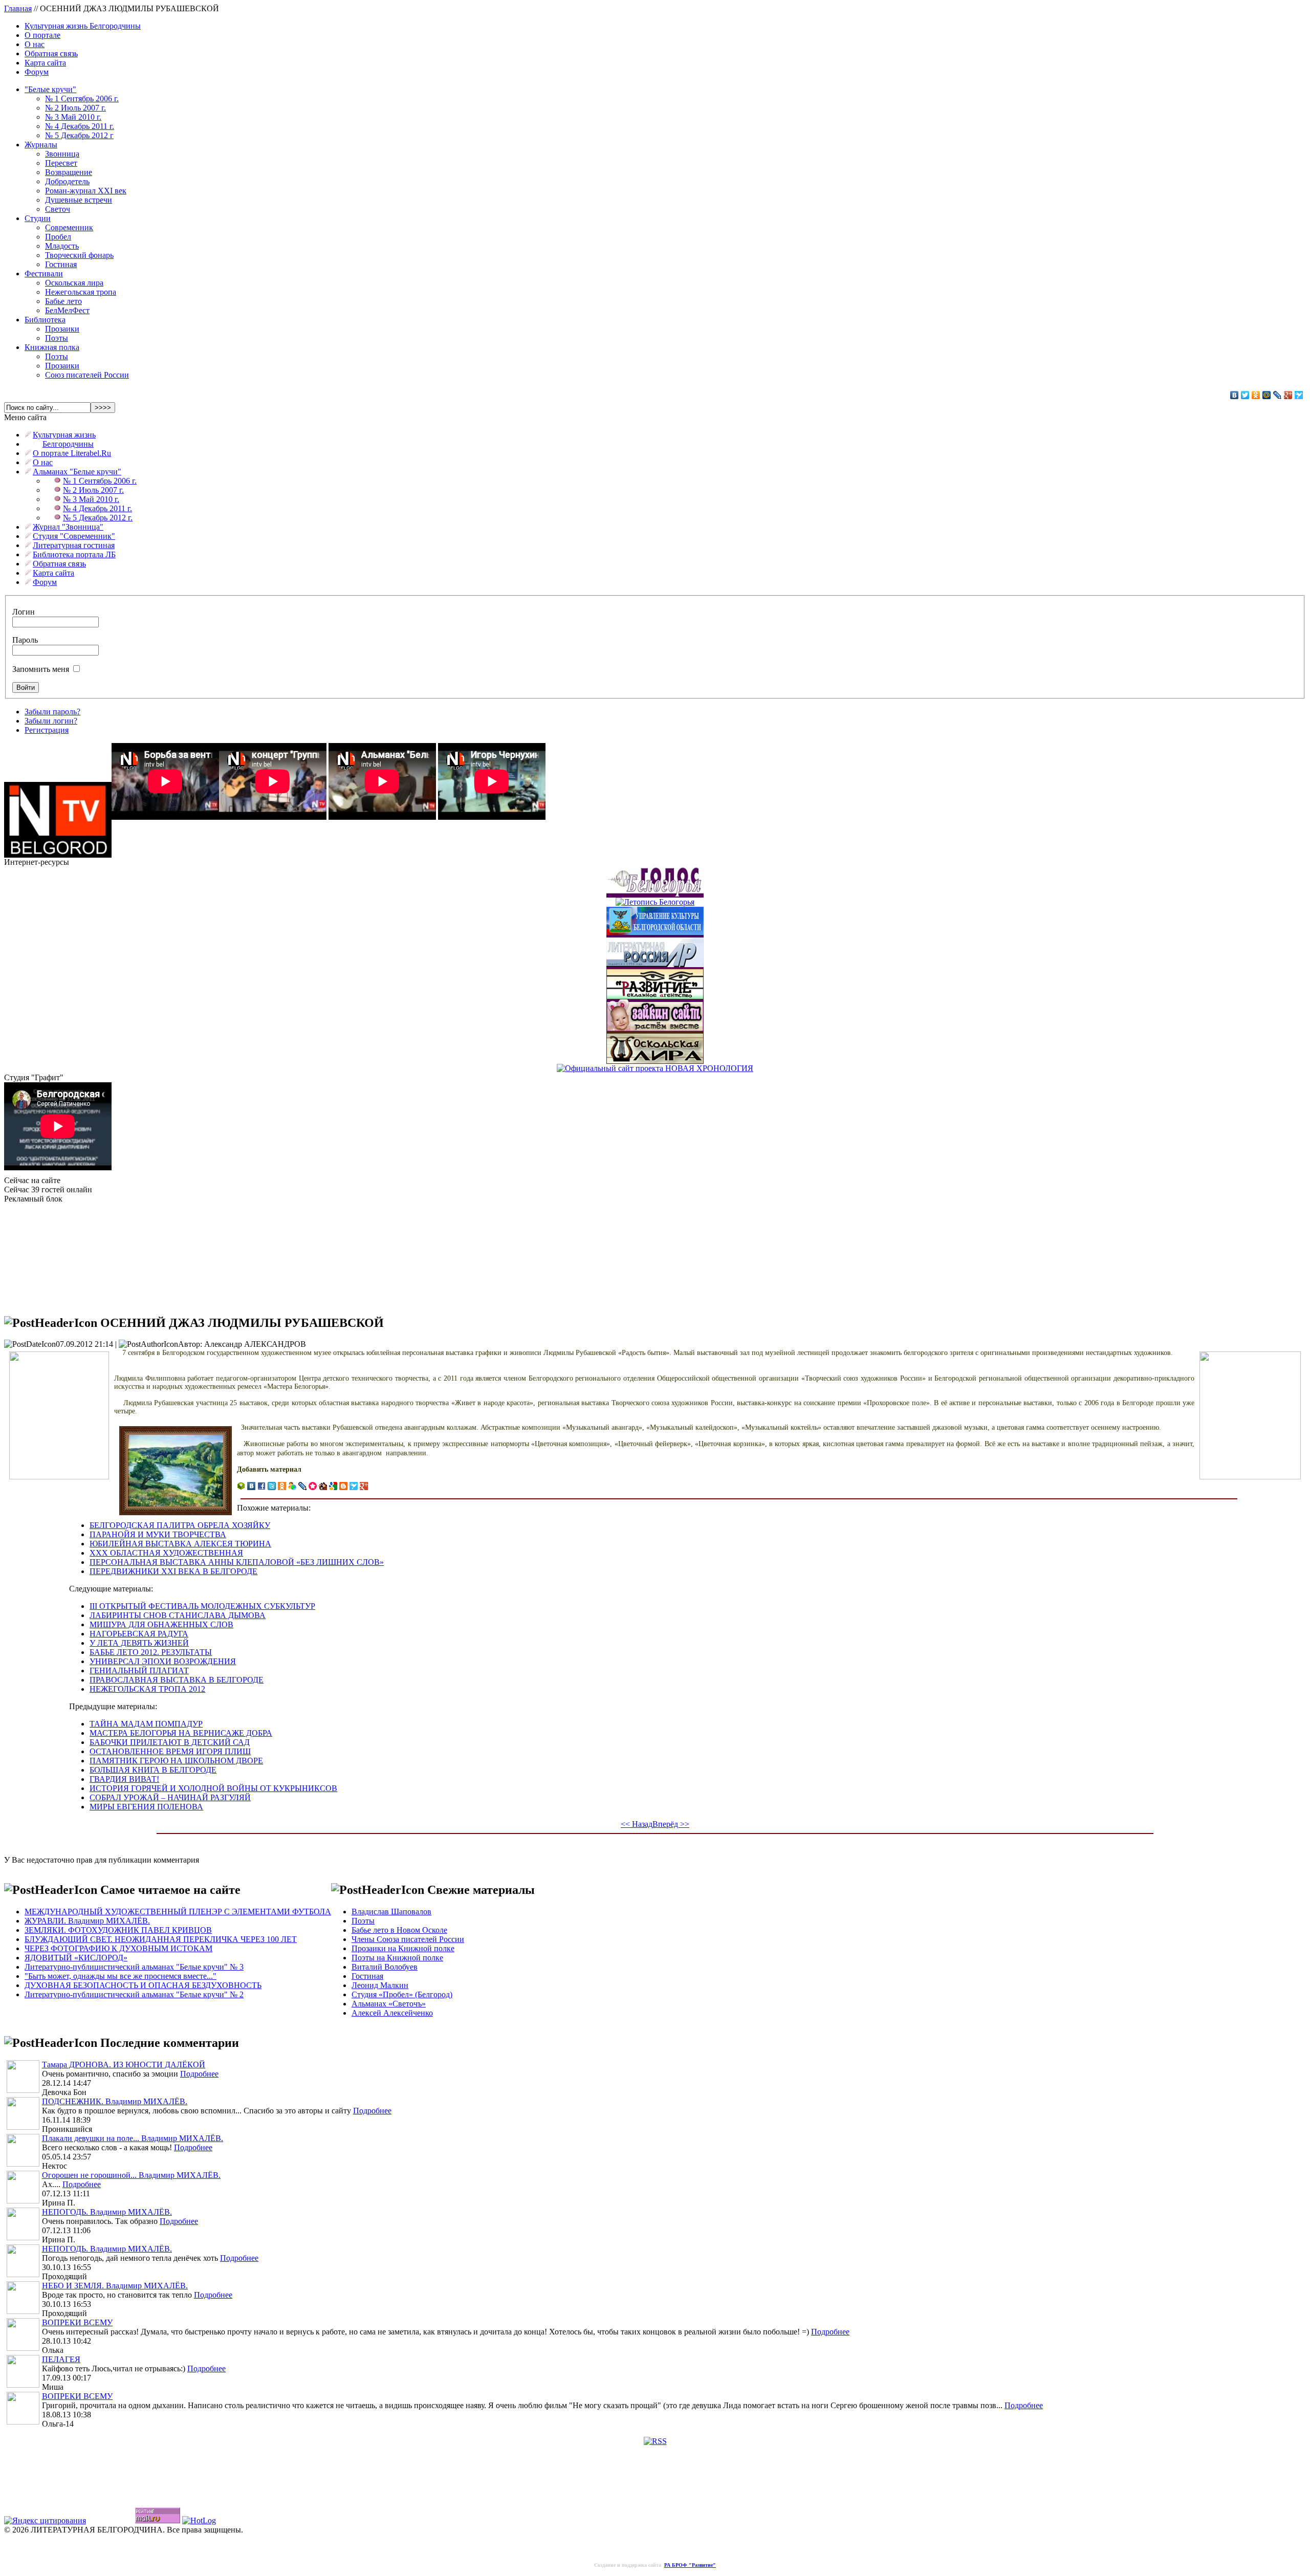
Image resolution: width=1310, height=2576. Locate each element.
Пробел (58, 237)
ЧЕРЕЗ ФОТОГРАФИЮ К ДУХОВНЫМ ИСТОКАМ (118, 1948)
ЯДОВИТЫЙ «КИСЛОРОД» (76, 1958)
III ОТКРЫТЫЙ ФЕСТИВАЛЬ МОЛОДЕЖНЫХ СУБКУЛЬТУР (202, 1606)
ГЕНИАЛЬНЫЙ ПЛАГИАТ (139, 1671)
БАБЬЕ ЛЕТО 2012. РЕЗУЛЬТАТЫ (151, 1652)
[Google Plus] (1288, 395)
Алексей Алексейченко (392, 2013)
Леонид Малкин (380, 1985)
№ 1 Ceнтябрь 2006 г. (82, 99)
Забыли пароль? (52, 712)
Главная (18, 8)
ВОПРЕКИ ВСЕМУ (77, 2322)
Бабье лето (63, 301)
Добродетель (67, 181)
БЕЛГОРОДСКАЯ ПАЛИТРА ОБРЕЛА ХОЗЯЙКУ (180, 1525)
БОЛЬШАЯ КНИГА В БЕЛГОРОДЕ (153, 1770)
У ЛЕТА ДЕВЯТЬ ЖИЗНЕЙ (139, 1643)
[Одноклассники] (1256, 395)
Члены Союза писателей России (408, 1939)
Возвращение (69, 172)
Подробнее (199, 2074)
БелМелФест (67, 310)
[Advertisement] (55, 1255)
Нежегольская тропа (81, 292)
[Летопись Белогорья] (655, 899)
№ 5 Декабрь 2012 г (79, 135)
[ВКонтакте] (1235, 395)
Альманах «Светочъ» (389, 2004)
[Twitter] (1245, 395)
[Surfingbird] (1299, 395)
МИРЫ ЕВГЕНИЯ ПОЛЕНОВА (146, 1807)
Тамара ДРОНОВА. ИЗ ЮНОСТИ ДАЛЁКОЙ (124, 2065)
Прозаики (62, 329)
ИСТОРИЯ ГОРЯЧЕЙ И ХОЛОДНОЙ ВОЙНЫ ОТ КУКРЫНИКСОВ (213, 1788)
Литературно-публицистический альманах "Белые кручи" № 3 (134, 1967)
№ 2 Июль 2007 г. (75, 108)
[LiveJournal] (1278, 395)
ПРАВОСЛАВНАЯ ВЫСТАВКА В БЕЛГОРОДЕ (177, 1680)
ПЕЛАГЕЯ (61, 2359)
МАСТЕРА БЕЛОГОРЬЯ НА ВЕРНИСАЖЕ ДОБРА (181, 1733)
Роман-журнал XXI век (86, 191)
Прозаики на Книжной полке (403, 1948)
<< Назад (637, 1824)
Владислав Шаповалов (391, 1912)
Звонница (62, 154)
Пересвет (61, 163)
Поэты (57, 338)
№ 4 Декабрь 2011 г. (80, 126)
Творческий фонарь (79, 255)
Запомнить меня (41, 669)
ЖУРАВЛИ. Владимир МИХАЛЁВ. (87, 1921)
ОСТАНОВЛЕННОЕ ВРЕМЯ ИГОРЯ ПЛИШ (170, 1751)
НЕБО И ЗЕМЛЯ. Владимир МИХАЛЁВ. (115, 2286)
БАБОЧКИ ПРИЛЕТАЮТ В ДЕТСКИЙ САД (170, 1742)
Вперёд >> (671, 1824)
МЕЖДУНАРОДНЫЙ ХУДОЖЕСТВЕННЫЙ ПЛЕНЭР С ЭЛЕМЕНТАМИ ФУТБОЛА (178, 1912)
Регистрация (47, 730)
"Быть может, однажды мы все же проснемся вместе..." (121, 1976)
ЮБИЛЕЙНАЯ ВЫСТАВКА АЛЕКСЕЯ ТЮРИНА (180, 1544)
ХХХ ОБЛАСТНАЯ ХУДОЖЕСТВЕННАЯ (166, 1553)
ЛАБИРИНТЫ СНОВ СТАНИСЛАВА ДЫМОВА (178, 1615)
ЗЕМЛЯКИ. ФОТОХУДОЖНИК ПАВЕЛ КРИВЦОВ (118, 1930)
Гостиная (61, 264)
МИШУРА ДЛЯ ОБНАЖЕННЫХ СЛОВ (161, 1624)
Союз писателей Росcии (87, 375)
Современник (69, 227)
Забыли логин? (51, 721)
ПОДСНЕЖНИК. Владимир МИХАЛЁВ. (115, 2101)
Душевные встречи (79, 200)
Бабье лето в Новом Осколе (399, 1930)
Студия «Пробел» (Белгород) (402, 1994)
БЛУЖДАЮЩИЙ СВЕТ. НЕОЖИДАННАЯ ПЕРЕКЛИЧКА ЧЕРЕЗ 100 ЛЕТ (161, 1939)
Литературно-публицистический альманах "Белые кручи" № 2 (134, 1994)
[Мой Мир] (1267, 395)
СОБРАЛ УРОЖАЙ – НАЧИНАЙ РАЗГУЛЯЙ (170, 1797)
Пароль (25, 640)
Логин (24, 612)
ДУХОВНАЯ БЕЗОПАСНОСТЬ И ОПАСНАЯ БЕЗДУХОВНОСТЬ (143, 1985)
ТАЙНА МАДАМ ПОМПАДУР (146, 1724)
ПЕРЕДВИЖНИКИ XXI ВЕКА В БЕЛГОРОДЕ (173, 1571)
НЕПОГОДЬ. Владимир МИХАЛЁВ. (107, 2212)
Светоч (58, 209)
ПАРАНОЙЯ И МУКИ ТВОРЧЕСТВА (158, 1534)
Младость (62, 246)
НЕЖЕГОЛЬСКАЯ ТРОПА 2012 (147, 1689)
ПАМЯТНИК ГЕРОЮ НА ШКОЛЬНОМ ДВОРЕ (176, 1761)
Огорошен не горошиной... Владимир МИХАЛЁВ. (131, 2175)
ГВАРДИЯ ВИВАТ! (124, 1779)
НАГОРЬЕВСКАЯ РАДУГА (139, 1634)
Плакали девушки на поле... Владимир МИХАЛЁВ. (133, 2138)
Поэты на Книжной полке (397, 1958)
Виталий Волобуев (385, 1967)
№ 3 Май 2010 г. (73, 117)
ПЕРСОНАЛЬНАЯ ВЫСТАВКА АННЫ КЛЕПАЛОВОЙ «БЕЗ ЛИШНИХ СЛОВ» (237, 1562)
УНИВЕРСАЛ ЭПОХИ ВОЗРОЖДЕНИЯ (163, 1661)
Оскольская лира (74, 283)
